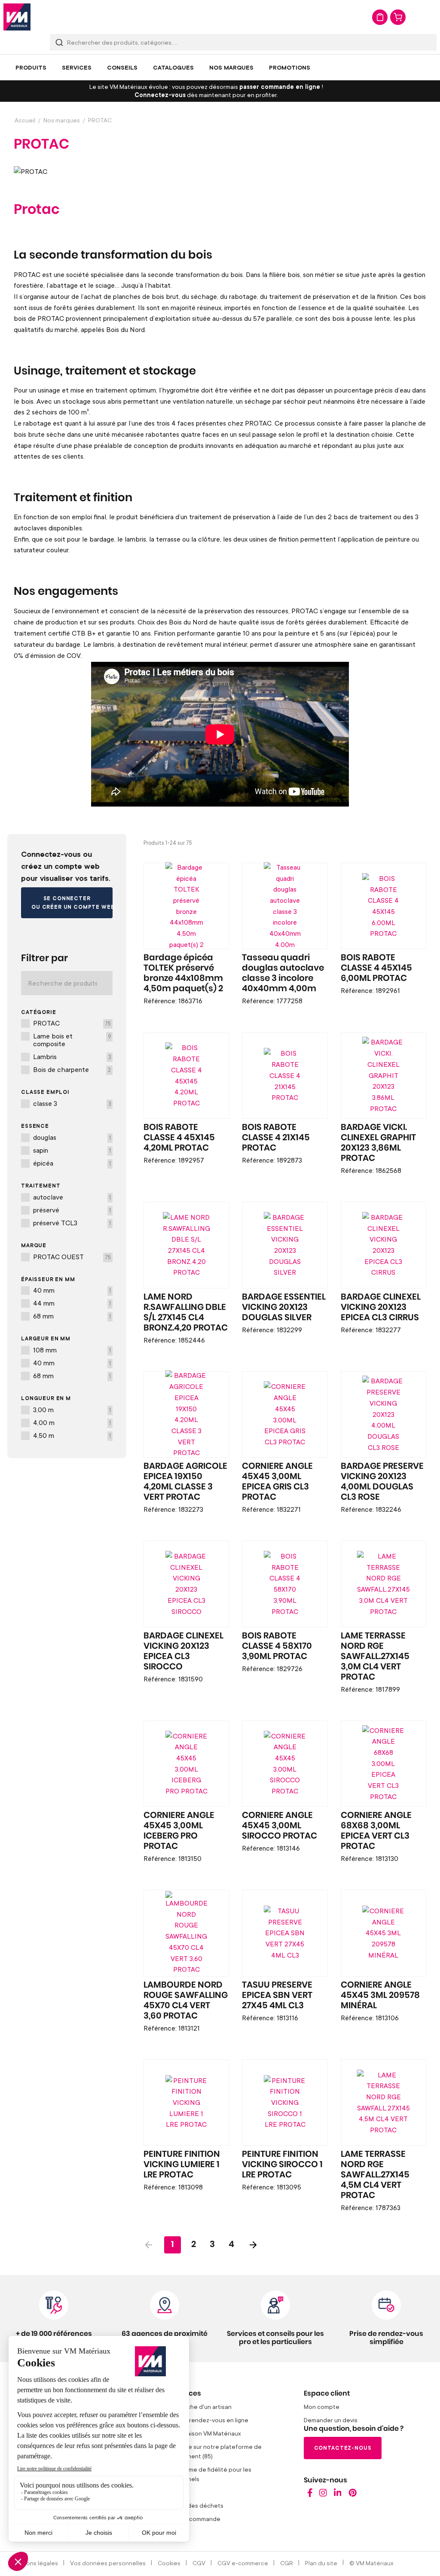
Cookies (169, 2563)
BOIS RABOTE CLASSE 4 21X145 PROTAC (276, 1138)
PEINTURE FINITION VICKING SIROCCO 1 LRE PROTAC (282, 2165)
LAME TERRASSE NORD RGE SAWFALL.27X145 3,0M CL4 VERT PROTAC (375, 1656)
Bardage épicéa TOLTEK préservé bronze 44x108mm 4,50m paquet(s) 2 (183, 973)
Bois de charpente (72, 1069)
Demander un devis (331, 2420)
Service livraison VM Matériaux (199, 2433)
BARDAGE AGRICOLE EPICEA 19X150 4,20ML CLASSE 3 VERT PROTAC (185, 1482)
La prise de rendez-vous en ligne (203, 2420)
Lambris (72, 1057)
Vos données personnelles (108, 2563)
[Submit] (59, 42)
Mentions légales (34, 2563)
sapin (72, 1150)
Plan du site (321, 2563)
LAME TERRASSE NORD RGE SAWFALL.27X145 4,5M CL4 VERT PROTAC (375, 2175)
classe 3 (72, 1103)
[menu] (220, 67)
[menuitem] (31, 67)
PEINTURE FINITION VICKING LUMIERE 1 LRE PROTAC (182, 2165)
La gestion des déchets (190, 2505)
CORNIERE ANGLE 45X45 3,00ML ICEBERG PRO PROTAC (179, 1831)
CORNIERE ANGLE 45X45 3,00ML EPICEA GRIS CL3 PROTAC (277, 1482)
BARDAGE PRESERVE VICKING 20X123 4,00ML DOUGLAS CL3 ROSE (382, 1482)
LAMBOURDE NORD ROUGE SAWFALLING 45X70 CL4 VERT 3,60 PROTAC (186, 2001)
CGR (287, 2563)
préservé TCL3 (72, 1223)
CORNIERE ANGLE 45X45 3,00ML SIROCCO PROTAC (280, 1826)
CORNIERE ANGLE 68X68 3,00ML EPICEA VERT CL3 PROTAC (376, 1831)
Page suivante (253, 2245)
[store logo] (17, 17)
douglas (72, 1137)
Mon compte (322, 2407)
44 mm (72, 1303)
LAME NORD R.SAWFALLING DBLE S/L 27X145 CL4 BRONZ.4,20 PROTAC (186, 1312)
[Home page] (310, 2495)
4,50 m (72, 1435)
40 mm (72, 1290)
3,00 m (72, 1410)
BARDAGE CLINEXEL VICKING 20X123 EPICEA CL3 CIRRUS (381, 1307)
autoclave (72, 1197)
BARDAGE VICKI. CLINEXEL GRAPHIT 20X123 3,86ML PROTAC (378, 1143)
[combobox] (243, 42)
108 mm (72, 1350)
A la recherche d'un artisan (194, 2407)
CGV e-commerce (243, 2563)
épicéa (72, 1163)
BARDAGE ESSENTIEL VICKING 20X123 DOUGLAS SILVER (284, 1307)
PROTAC (72, 1023)
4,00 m (72, 1422)
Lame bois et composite (72, 1040)
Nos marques (62, 120)
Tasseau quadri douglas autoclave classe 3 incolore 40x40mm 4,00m (283, 973)
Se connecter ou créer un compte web (72, 903)
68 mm (72, 1316)
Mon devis (380, 17)
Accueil (25, 120)
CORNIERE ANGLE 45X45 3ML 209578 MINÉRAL (380, 1995)
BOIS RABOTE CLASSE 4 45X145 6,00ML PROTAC (376, 968)
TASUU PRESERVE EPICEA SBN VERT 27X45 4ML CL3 (277, 1995)
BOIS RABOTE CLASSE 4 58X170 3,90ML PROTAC (277, 1646)
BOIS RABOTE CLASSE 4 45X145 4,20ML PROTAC (179, 1138)
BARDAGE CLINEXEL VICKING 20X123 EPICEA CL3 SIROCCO (183, 1651)
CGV (199, 2563)
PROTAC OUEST (72, 1257)
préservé (72, 1210)
